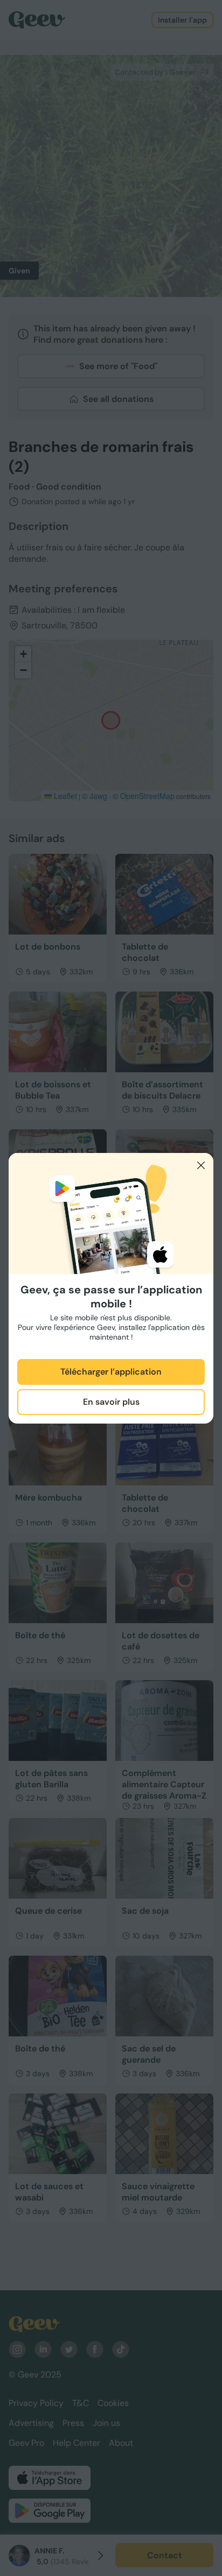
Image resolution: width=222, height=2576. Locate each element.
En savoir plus (111, 1402)
